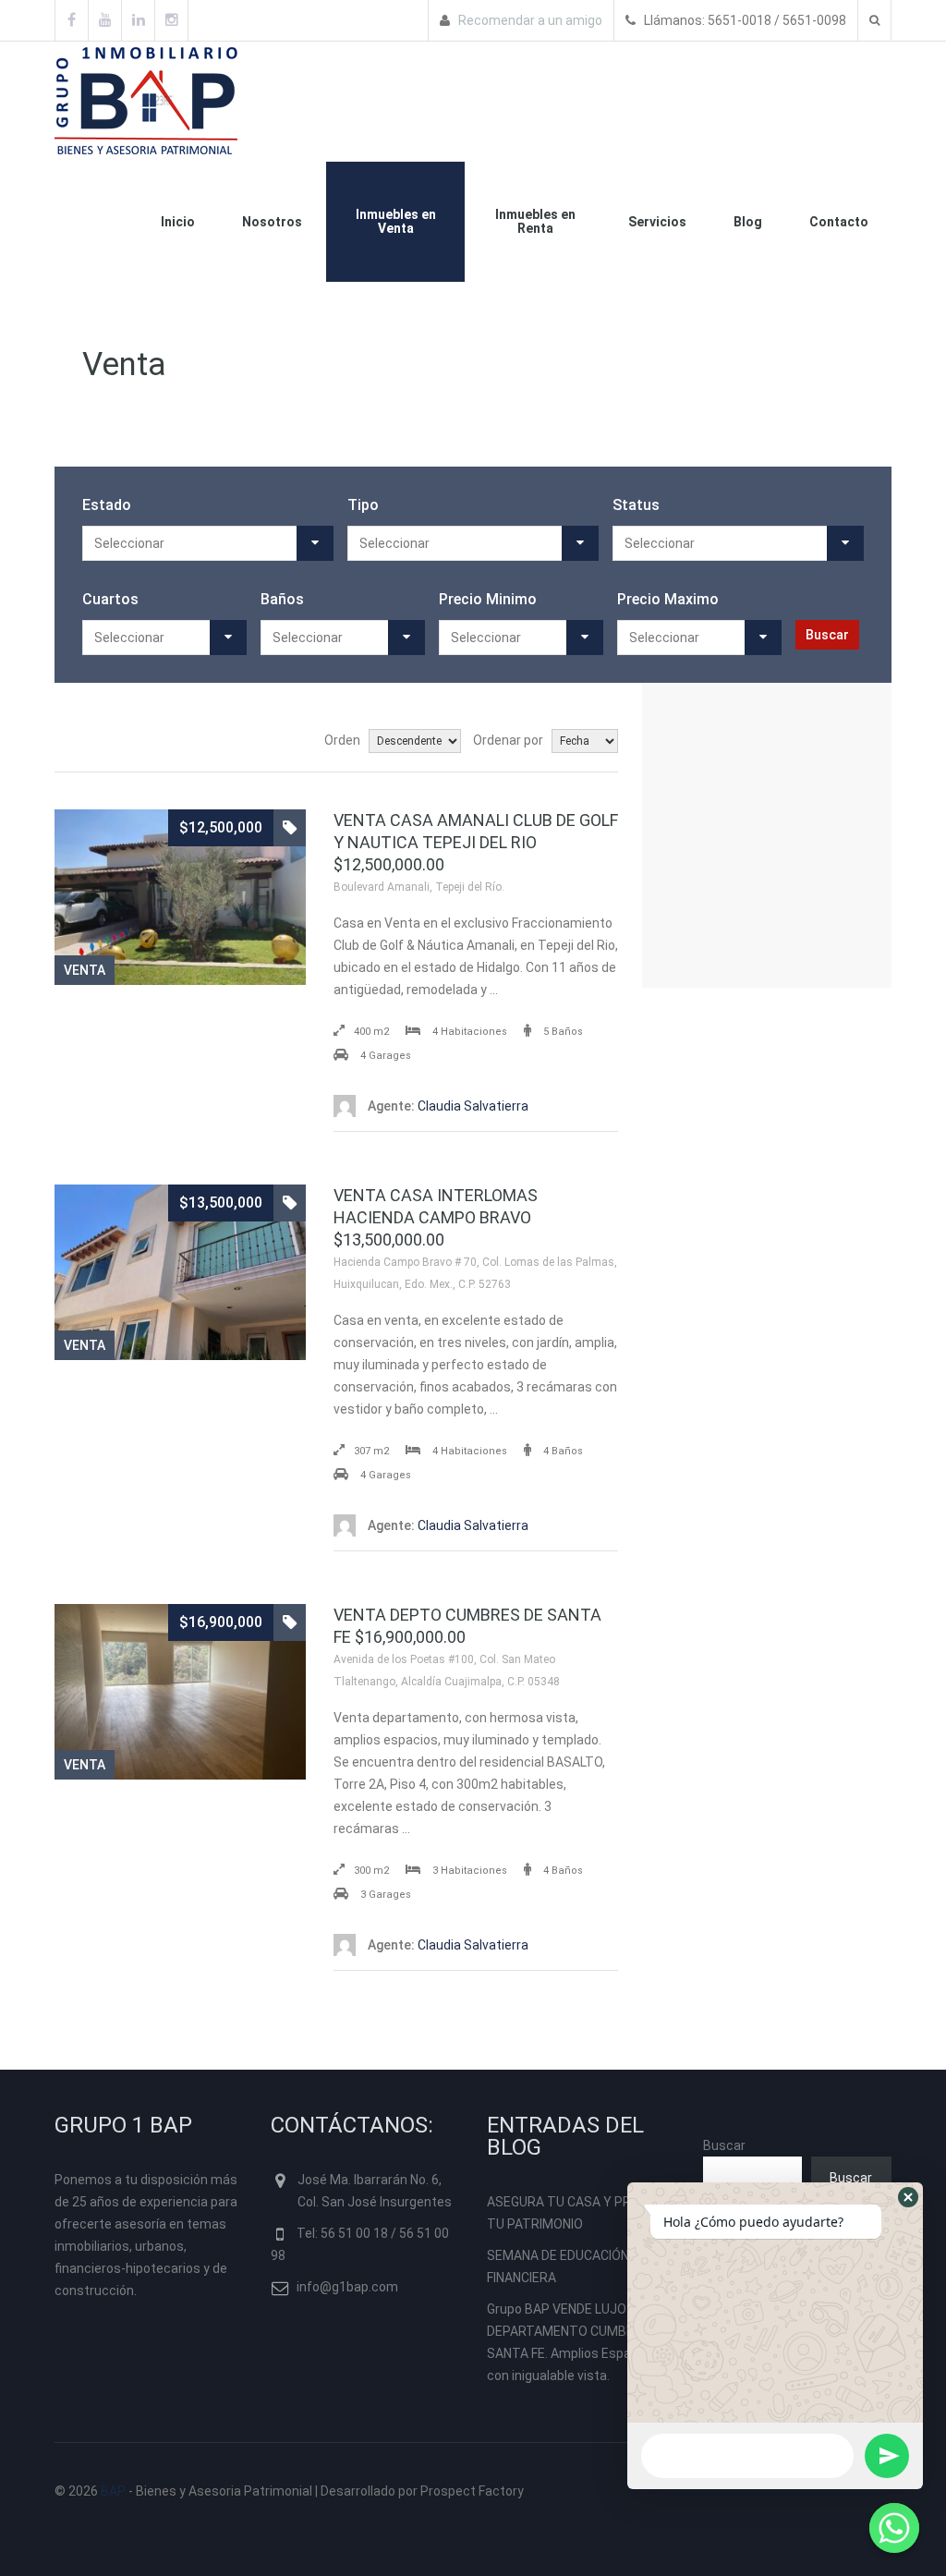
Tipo (363, 505)
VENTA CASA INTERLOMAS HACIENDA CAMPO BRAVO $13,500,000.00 (436, 1217)
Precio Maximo (668, 599)
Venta (85, 970)
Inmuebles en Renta (535, 221)
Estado (107, 505)
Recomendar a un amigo (529, 20)
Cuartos (110, 599)
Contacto (839, 222)
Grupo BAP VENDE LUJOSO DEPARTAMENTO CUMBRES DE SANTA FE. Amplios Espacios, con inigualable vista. (578, 2342)
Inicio (178, 222)
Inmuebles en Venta (396, 221)
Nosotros (272, 222)
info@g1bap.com (347, 2287)
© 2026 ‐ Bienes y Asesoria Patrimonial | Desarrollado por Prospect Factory (289, 2491)
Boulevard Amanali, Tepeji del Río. (419, 887)
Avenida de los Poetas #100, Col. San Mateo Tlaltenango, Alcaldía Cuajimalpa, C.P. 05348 (447, 1671)
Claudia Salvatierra (448, 1106)
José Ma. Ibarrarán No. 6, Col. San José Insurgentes (375, 2191)
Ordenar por (508, 740)
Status (636, 505)
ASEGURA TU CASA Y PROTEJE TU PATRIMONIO (579, 2213)
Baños (282, 599)
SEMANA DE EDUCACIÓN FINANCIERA (558, 2266)
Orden (342, 740)
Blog (748, 222)
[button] (908, 2197)
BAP (113, 2491)
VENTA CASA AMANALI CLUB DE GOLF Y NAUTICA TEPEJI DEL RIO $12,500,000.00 (476, 842)
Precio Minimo (488, 599)
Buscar (724, 2145)
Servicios (657, 222)
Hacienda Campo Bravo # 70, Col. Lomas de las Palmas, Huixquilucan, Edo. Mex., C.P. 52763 (475, 1273)
